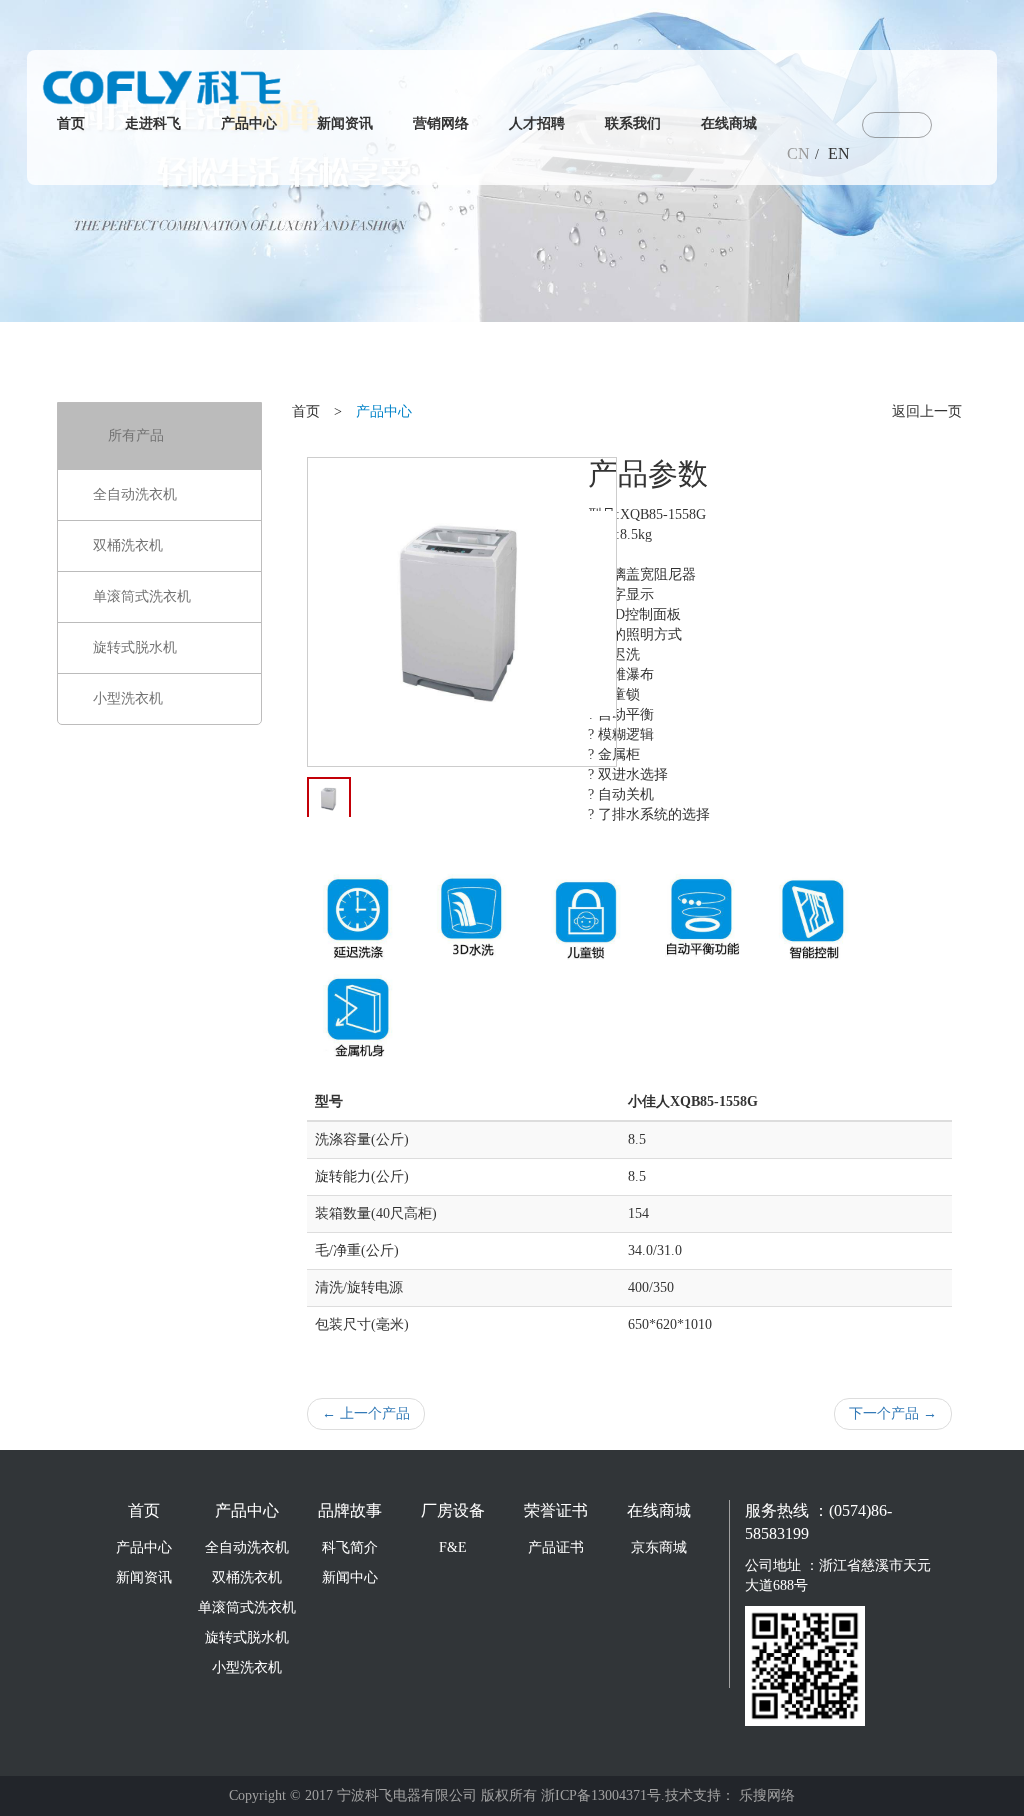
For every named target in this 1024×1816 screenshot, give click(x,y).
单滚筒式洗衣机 (142, 596)
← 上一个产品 (366, 1413)
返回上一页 (927, 411)
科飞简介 (350, 1547)
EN (839, 153)
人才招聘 (537, 123)
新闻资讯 (345, 123)
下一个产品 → (893, 1413)
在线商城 (729, 123)
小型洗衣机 (128, 698)
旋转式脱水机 (135, 647)
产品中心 (249, 123)
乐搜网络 (767, 1795)
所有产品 (136, 435)
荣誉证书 (556, 1510)
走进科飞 (153, 123)
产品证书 (556, 1547)
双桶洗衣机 (128, 545)
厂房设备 (453, 1510)
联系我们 (633, 123)
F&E (453, 1547)
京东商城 (659, 1547)
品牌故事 (350, 1510)
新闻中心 (350, 1577)
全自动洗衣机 (135, 494)
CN (798, 153)
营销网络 (441, 123)
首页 (71, 123)
